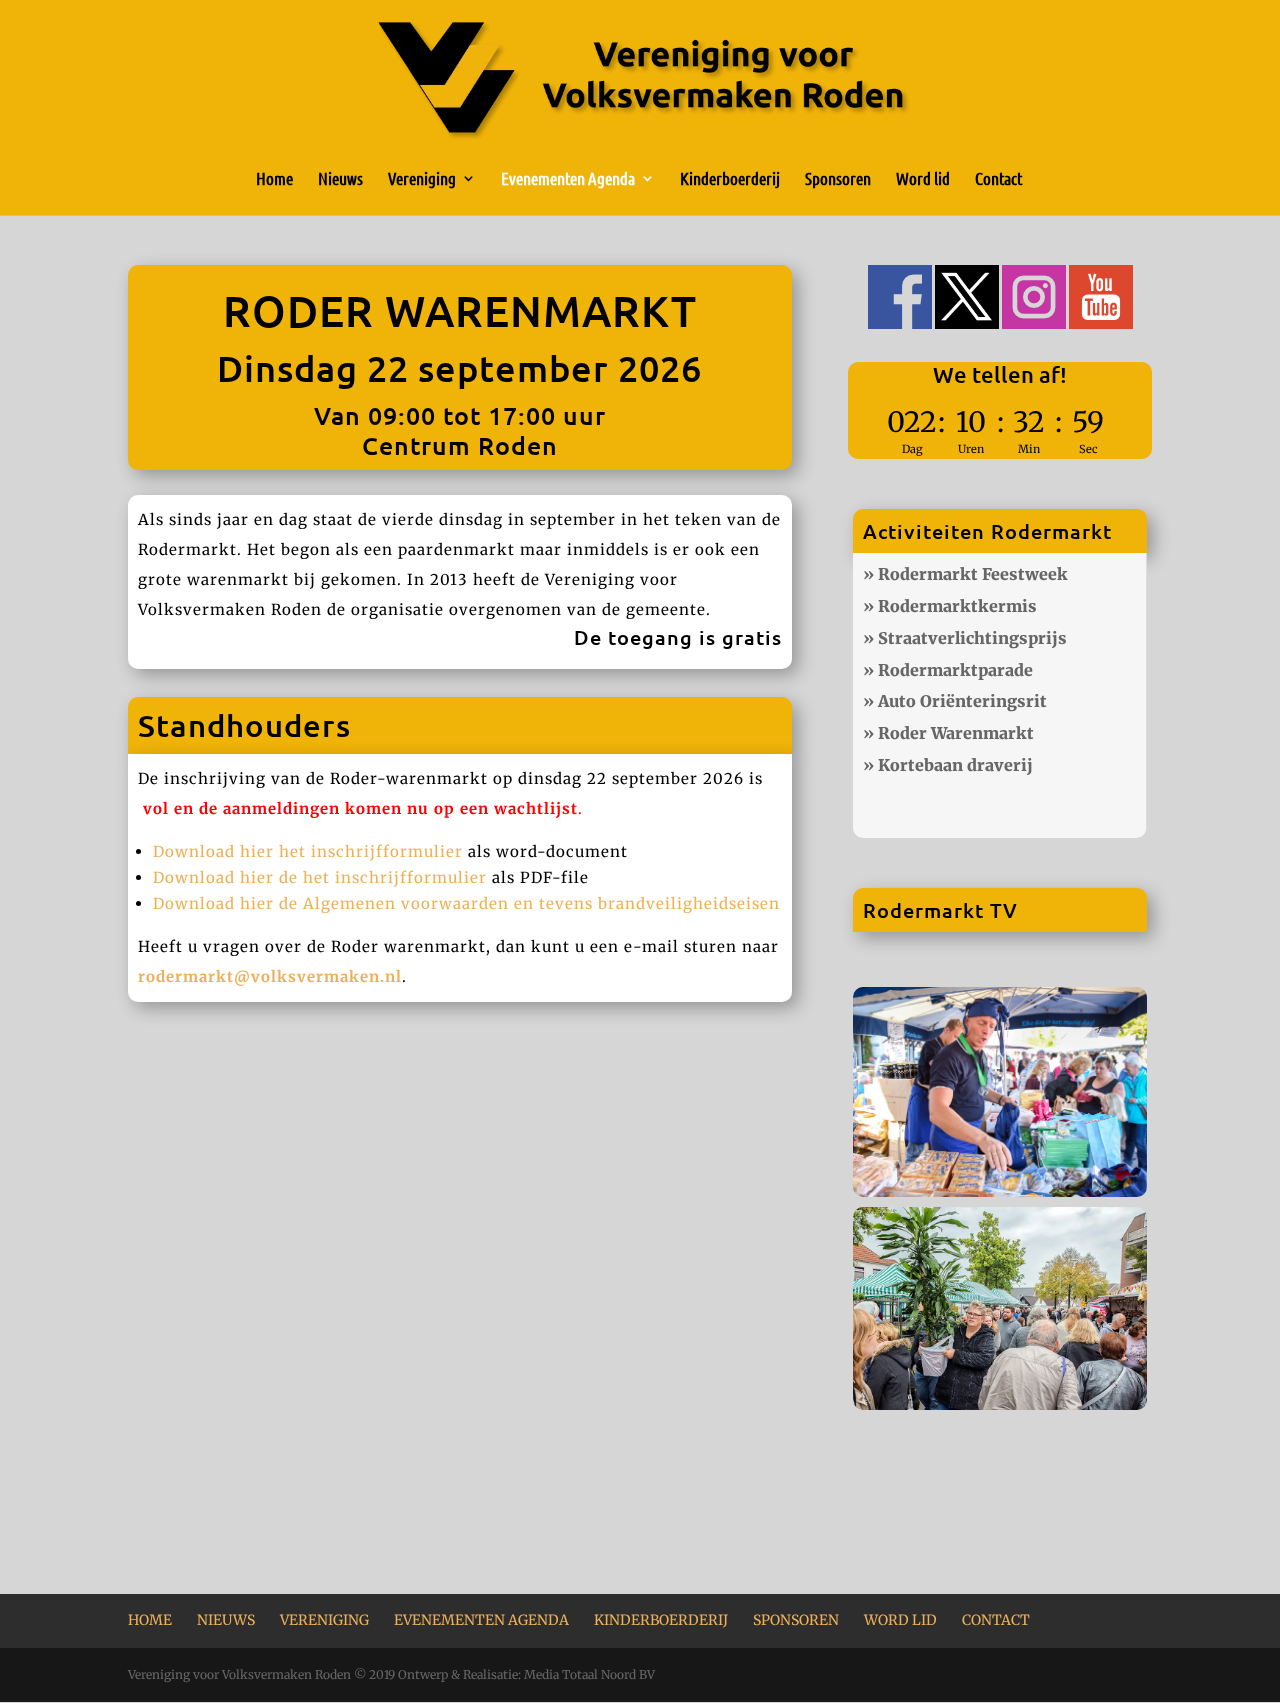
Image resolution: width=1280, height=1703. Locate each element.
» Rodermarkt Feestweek (965, 574)
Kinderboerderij (730, 179)
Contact (998, 179)
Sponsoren (838, 179)
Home (274, 179)
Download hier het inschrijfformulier (308, 851)
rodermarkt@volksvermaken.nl (270, 976)
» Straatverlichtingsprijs (965, 638)
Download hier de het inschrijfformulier (320, 877)
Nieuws (340, 179)
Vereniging (422, 179)
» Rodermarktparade (948, 670)
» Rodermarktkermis (950, 606)
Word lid (923, 179)
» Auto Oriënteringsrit (955, 701)
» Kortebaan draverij (948, 765)
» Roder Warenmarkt (948, 733)
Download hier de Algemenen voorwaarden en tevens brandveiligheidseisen (466, 903)
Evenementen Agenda (568, 179)
